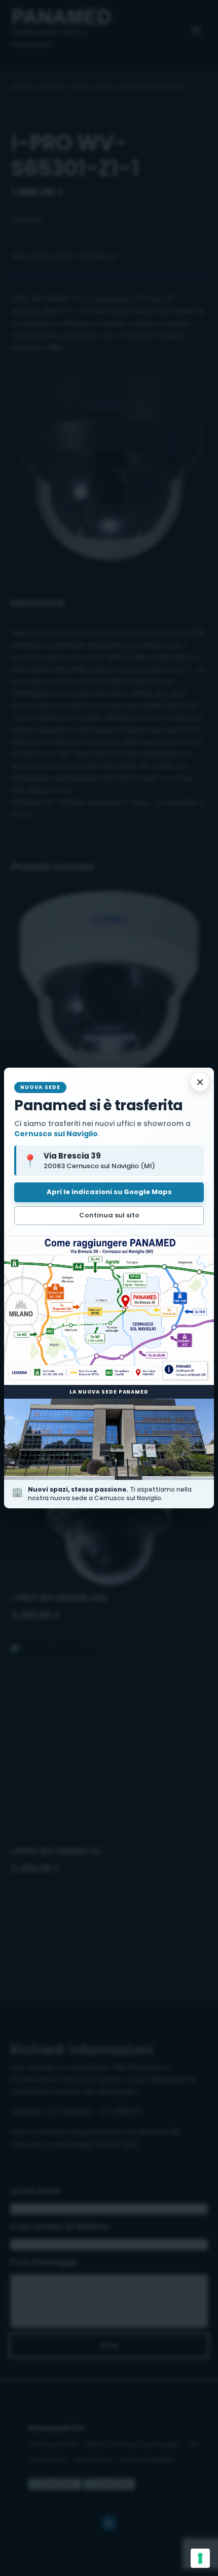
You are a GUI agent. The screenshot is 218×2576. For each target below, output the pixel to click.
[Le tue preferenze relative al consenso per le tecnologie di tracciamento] (200, 2558)
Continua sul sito (109, 1215)
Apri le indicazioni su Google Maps (109, 1192)
